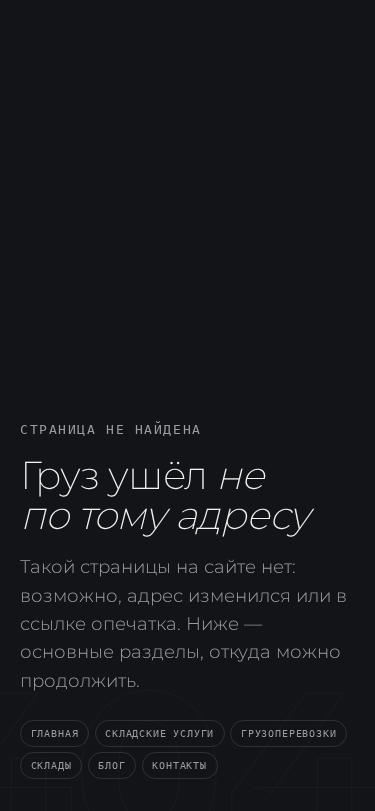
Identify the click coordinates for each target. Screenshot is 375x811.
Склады (51, 765)
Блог (111, 765)
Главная (55, 733)
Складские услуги (159, 733)
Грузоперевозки (288, 733)
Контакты (179, 765)
